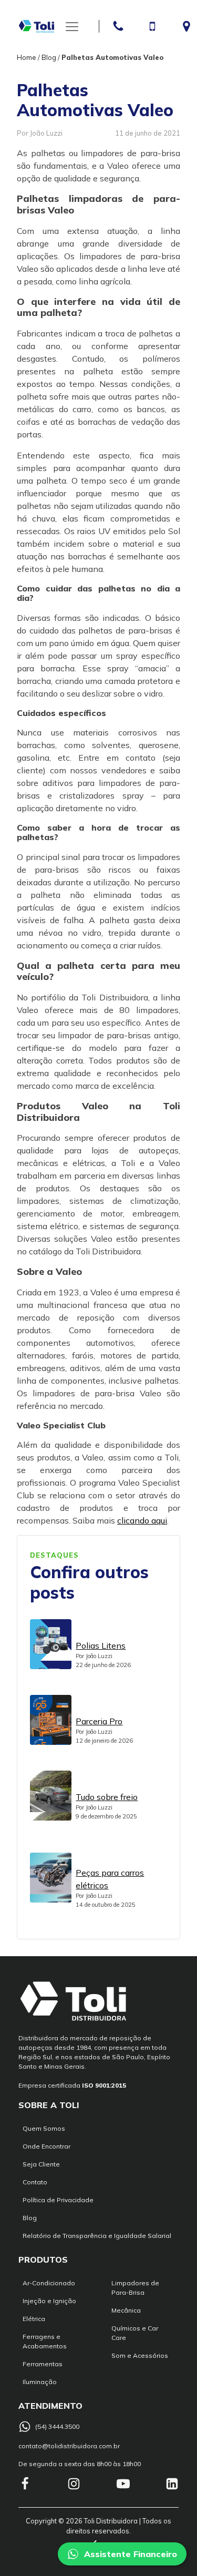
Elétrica (34, 2319)
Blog (49, 57)
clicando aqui (142, 1520)
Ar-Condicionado (49, 2283)
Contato (35, 2182)
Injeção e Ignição (49, 2301)
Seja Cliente (41, 2164)
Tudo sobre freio (107, 1797)
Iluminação (40, 2382)
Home (27, 57)
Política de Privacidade (58, 2200)
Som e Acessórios (140, 2355)
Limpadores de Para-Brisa (135, 2288)
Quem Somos (44, 2128)
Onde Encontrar (46, 2146)
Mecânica (126, 2310)
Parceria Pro (99, 1721)
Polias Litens (101, 1645)
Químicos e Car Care (135, 2333)
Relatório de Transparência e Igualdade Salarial (97, 2236)
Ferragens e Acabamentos (45, 2341)
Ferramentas (43, 2364)
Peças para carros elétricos (110, 1879)
